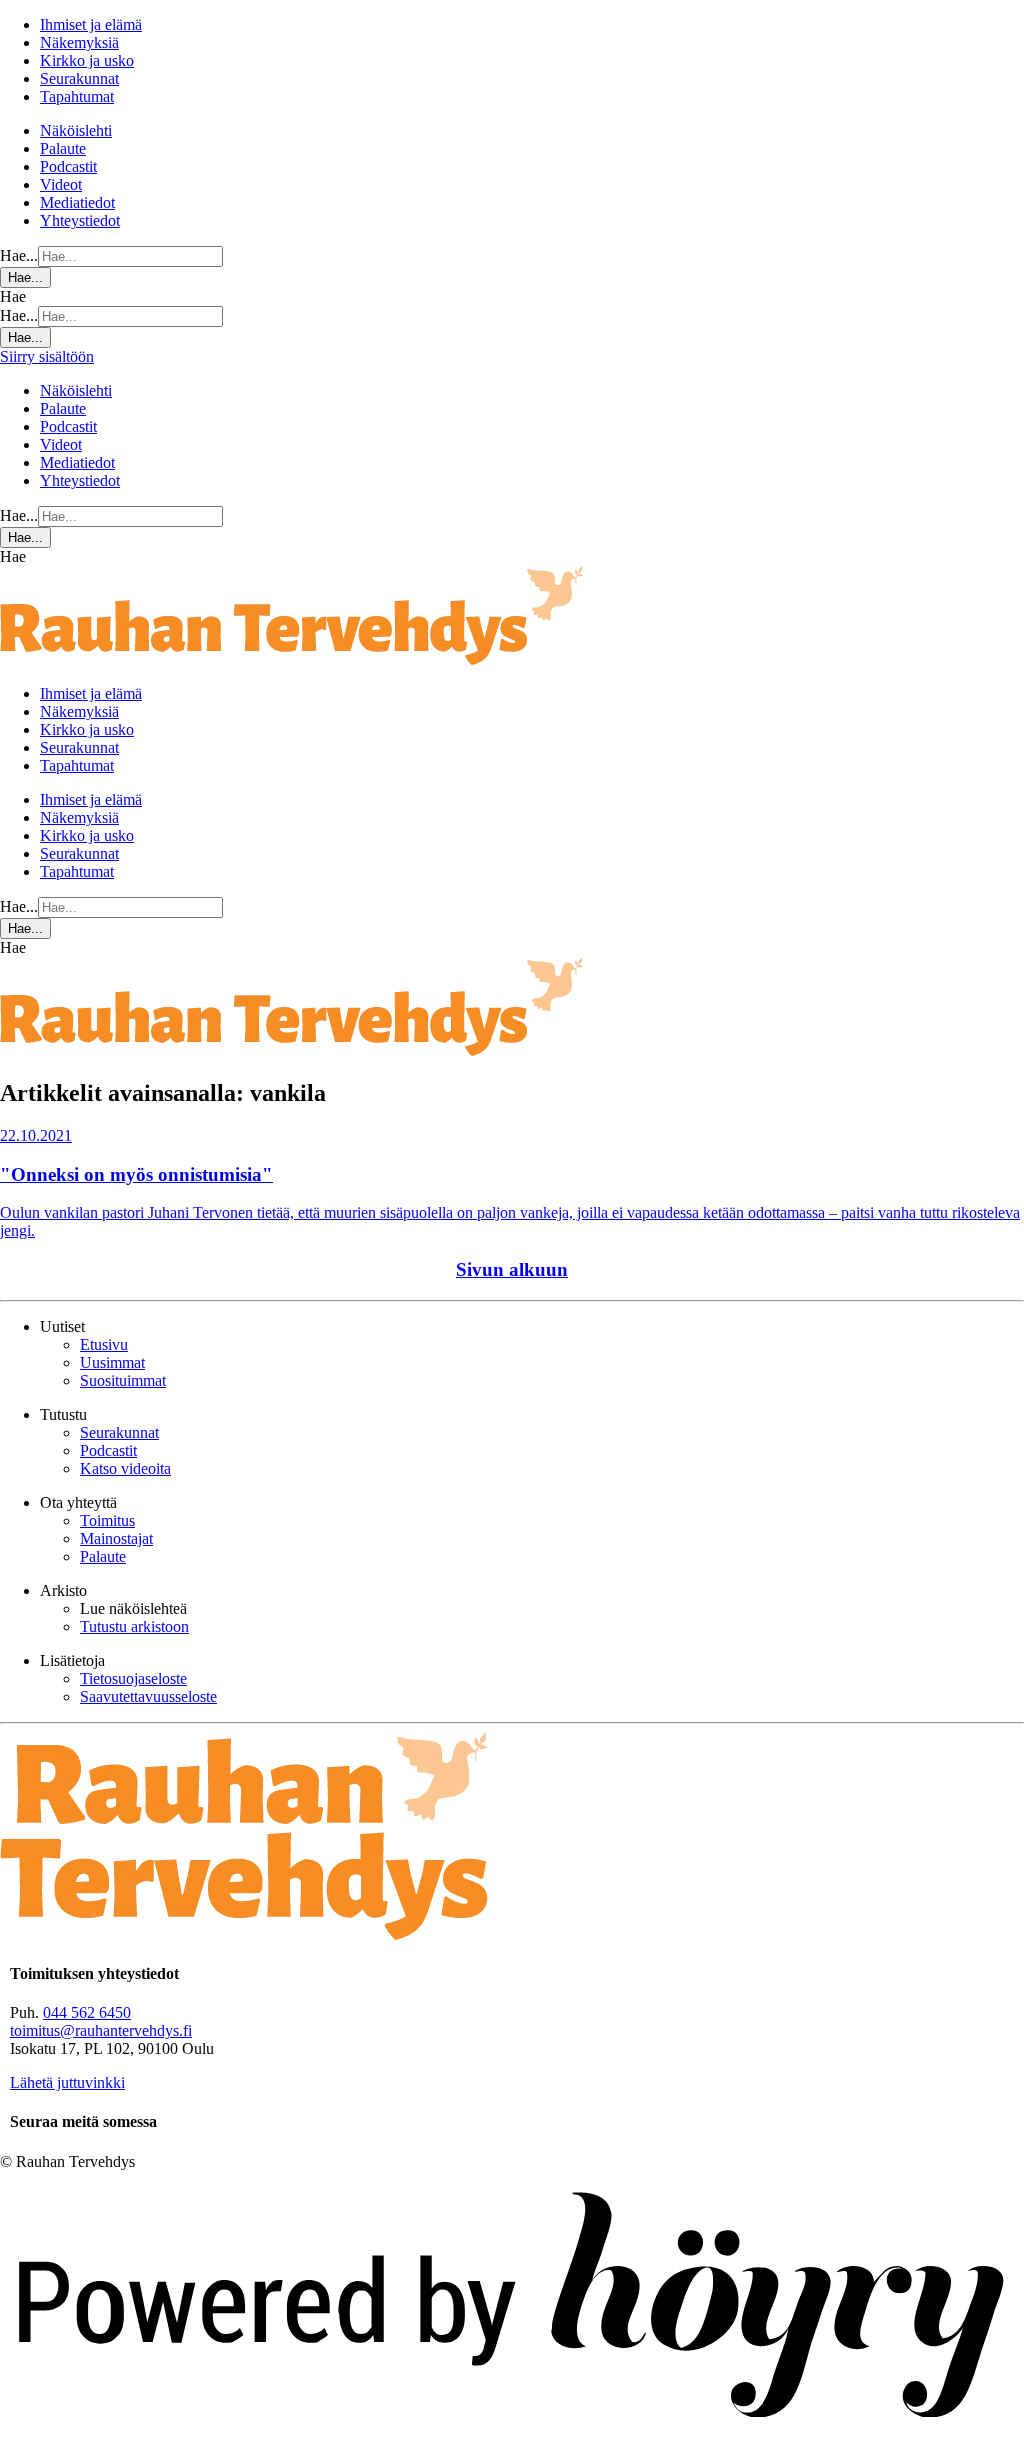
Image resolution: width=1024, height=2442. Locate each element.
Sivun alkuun (512, 1269)
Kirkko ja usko (87, 60)
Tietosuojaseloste (133, 1678)
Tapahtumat (77, 96)
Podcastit (68, 166)
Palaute (63, 148)
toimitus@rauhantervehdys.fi (101, 2030)
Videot (61, 184)
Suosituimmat (123, 1380)
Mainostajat (116, 1538)
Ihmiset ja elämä (91, 24)
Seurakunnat (79, 78)
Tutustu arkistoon (134, 1626)
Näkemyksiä (79, 42)
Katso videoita (125, 1468)
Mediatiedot (77, 202)
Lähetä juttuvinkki (67, 2082)
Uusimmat (112, 1362)
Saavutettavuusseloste (148, 1696)
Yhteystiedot (80, 220)
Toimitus (107, 1520)
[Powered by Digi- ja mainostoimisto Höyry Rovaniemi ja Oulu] (512, 2432)
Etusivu (104, 1344)
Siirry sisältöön (47, 356)
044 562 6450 (87, 2012)
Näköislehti (76, 130)
